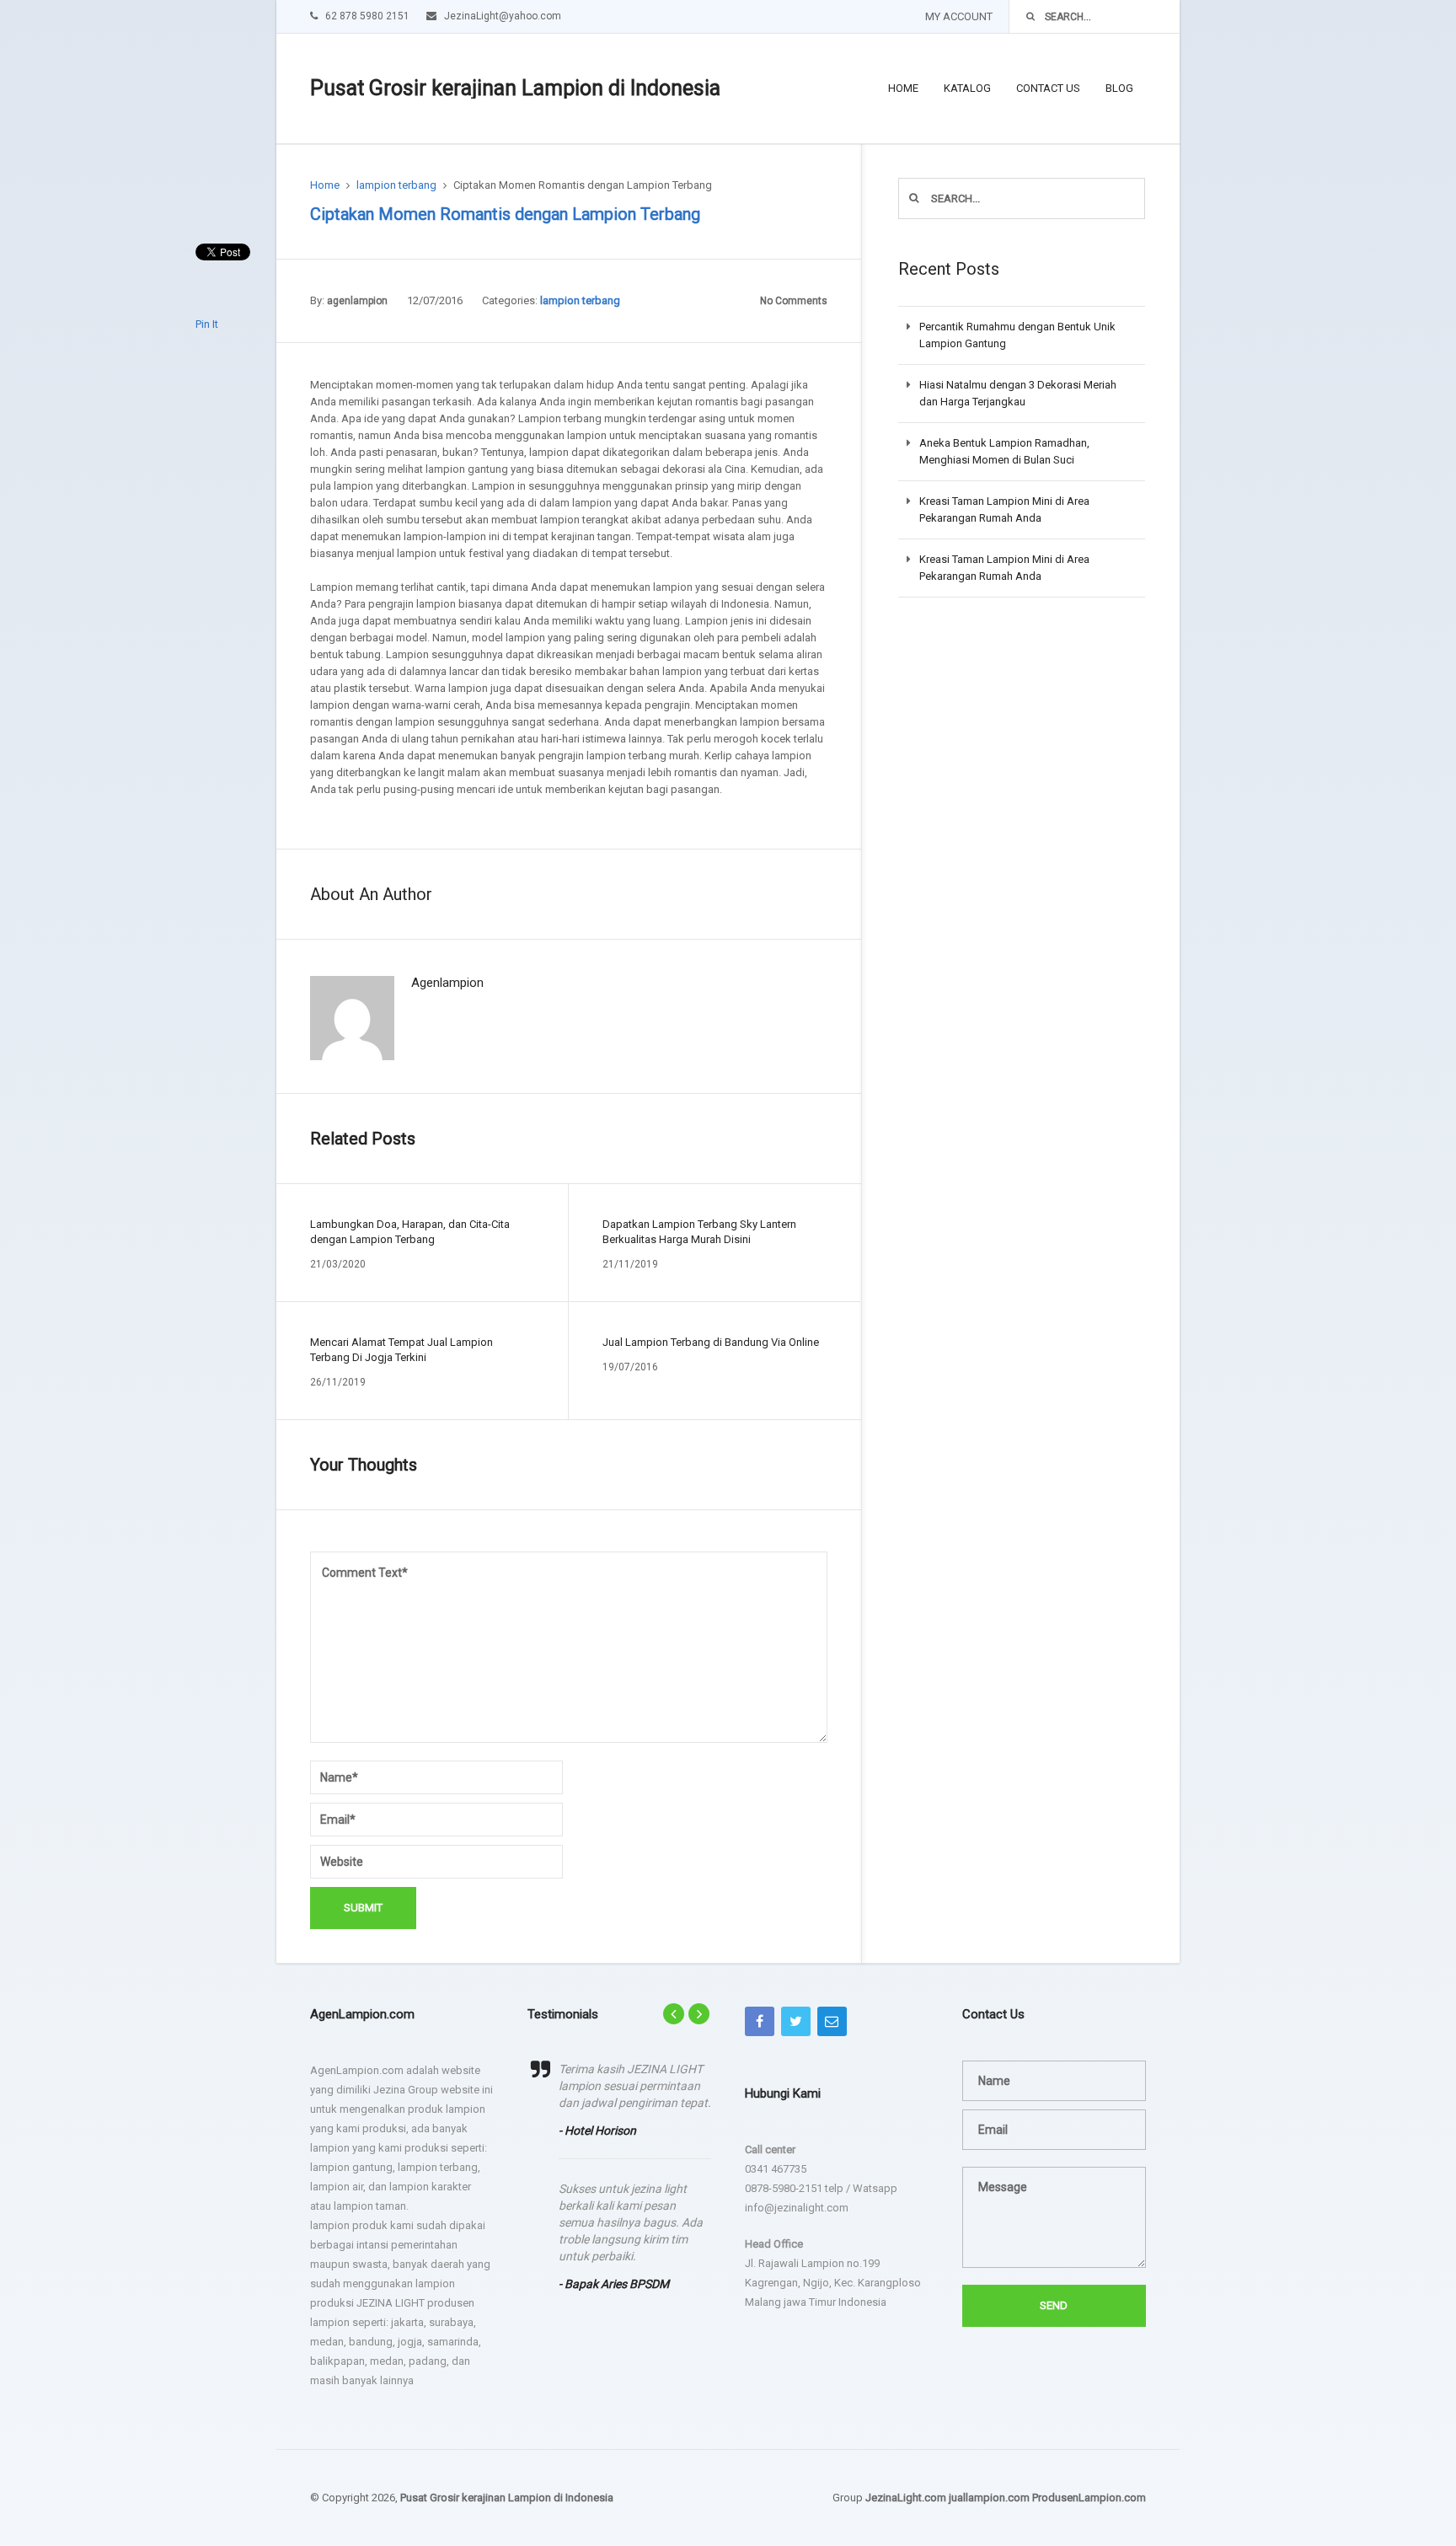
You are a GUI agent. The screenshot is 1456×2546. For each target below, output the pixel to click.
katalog (967, 88)
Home (903, 88)
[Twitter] (796, 2021)
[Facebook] (760, 2021)
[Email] (832, 2021)
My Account (959, 16)
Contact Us (1048, 88)
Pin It (207, 324)
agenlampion (357, 301)
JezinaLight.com (906, 2498)
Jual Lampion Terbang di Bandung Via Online (711, 1342)
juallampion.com (989, 2498)
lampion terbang (396, 185)
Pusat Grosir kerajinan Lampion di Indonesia (515, 88)
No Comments (794, 301)
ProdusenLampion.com (1089, 2498)
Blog (1119, 88)
